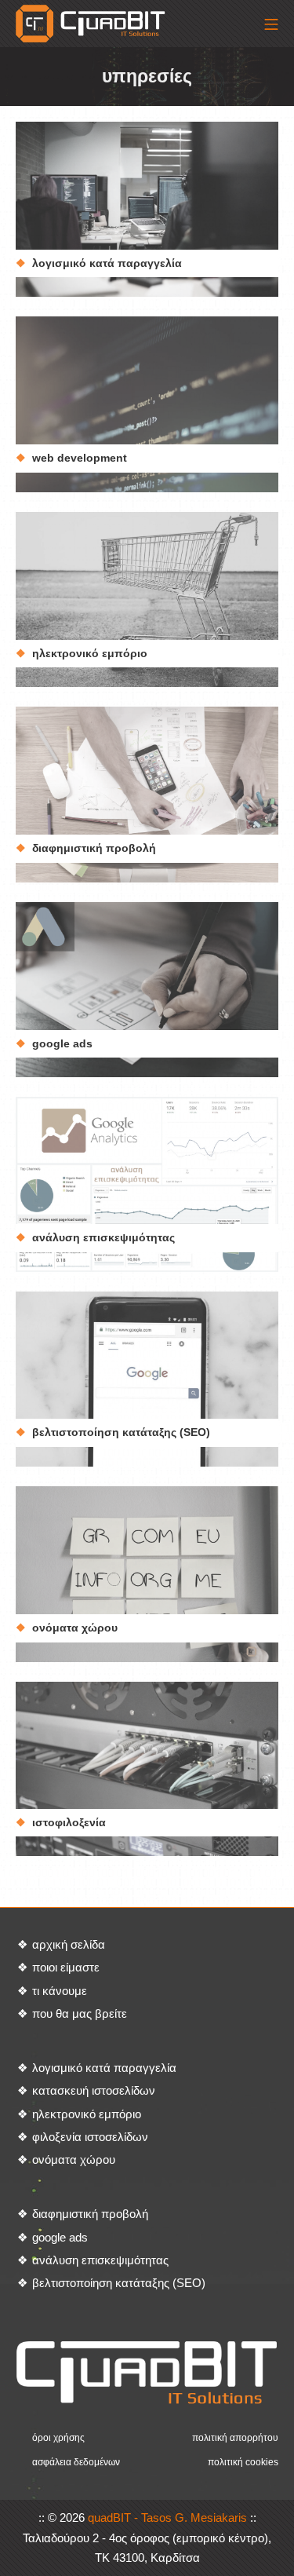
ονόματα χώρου (75, 1628)
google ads (62, 1043)
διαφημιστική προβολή (94, 848)
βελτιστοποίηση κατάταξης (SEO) (121, 1432)
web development (80, 458)
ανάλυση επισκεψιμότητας (103, 1237)
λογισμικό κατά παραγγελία (107, 263)
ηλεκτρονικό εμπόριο (90, 653)
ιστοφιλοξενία (69, 1822)
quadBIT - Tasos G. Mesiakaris (167, 2518)
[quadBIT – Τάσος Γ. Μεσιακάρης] (92, 24)
